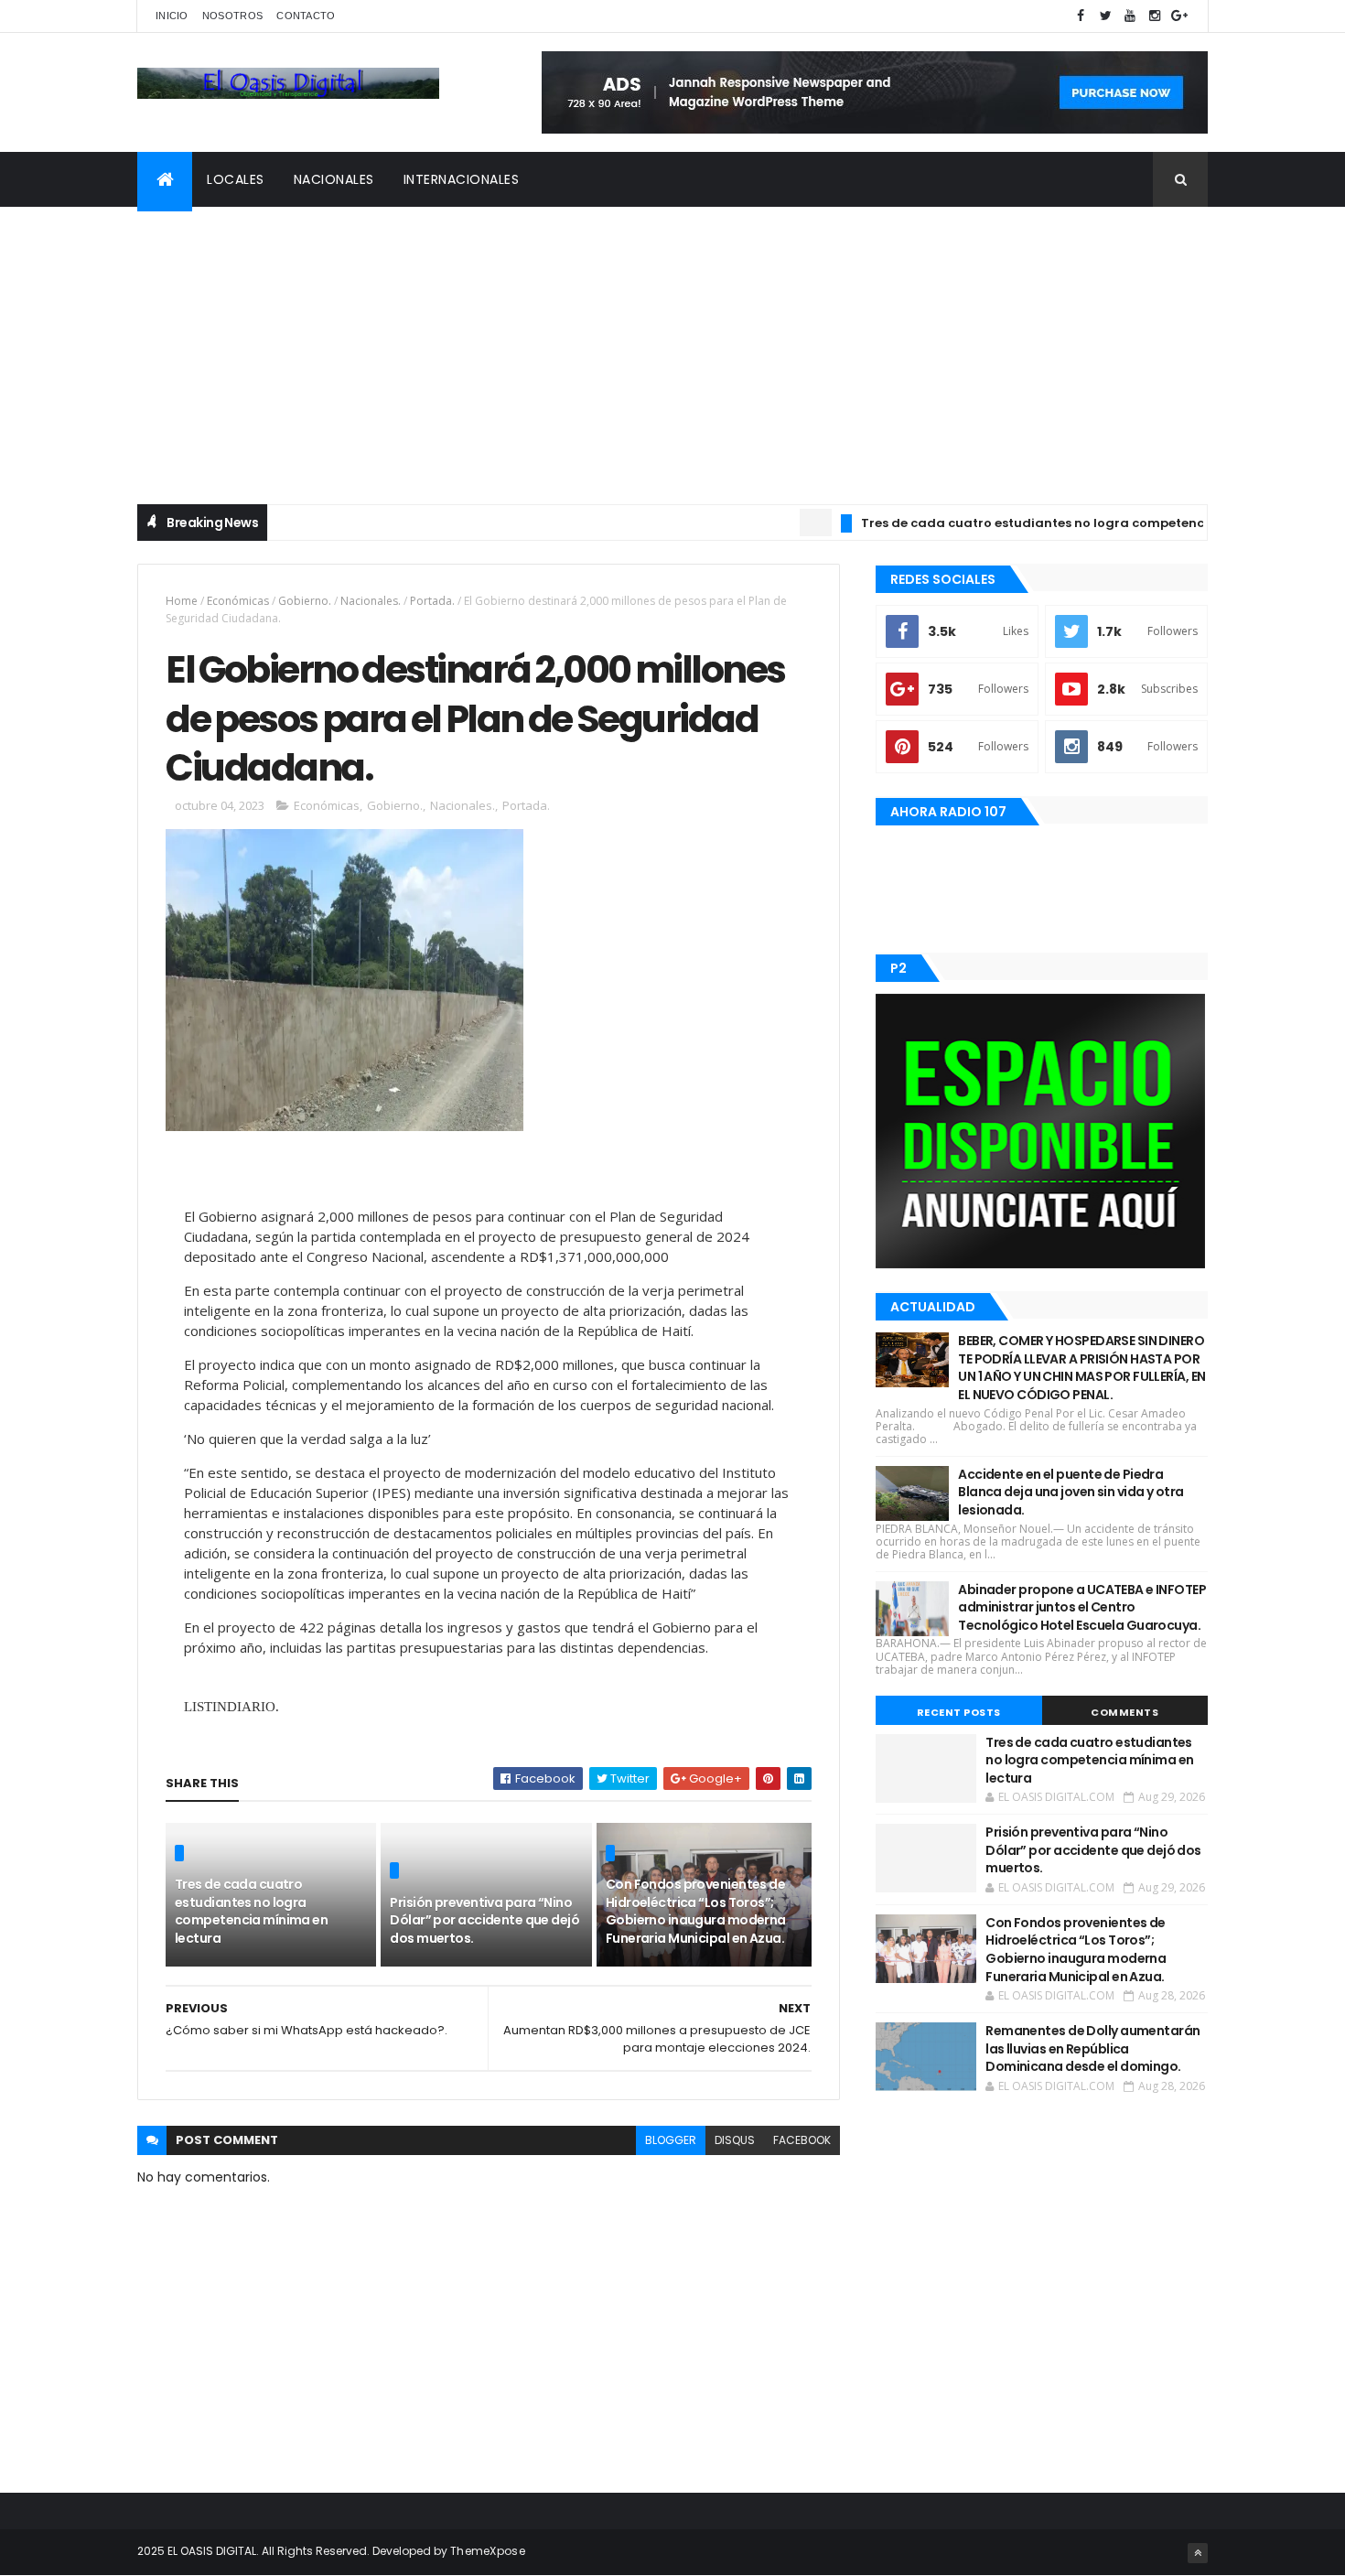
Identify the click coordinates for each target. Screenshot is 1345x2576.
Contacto (306, 16)
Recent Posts (959, 1712)
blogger (671, 2140)
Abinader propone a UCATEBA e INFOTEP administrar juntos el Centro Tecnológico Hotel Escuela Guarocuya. (1082, 1607)
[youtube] (1130, 16)
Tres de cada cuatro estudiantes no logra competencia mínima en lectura (1054, 523)
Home (182, 601)
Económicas (238, 601)
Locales (236, 179)
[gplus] (1179, 16)
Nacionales (334, 179)
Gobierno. (305, 601)
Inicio (172, 16)
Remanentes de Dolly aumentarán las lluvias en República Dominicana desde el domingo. (1092, 2048)
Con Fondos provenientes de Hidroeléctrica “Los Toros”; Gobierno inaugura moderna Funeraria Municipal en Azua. (696, 1911)
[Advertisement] (672, 344)
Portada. (432, 601)
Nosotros (232, 16)
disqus (735, 2140)
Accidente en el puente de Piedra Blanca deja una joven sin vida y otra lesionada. (1071, 1492)
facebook (802, 2140)
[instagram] (1155, 16)
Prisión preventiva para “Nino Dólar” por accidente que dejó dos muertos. (484, 1920)
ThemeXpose (488, 2551)
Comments (1124, 1712)
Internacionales (462, 179)
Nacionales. (371, 601)
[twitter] (1105, 16)
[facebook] (1081, 16)
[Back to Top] (1198, 2553)
